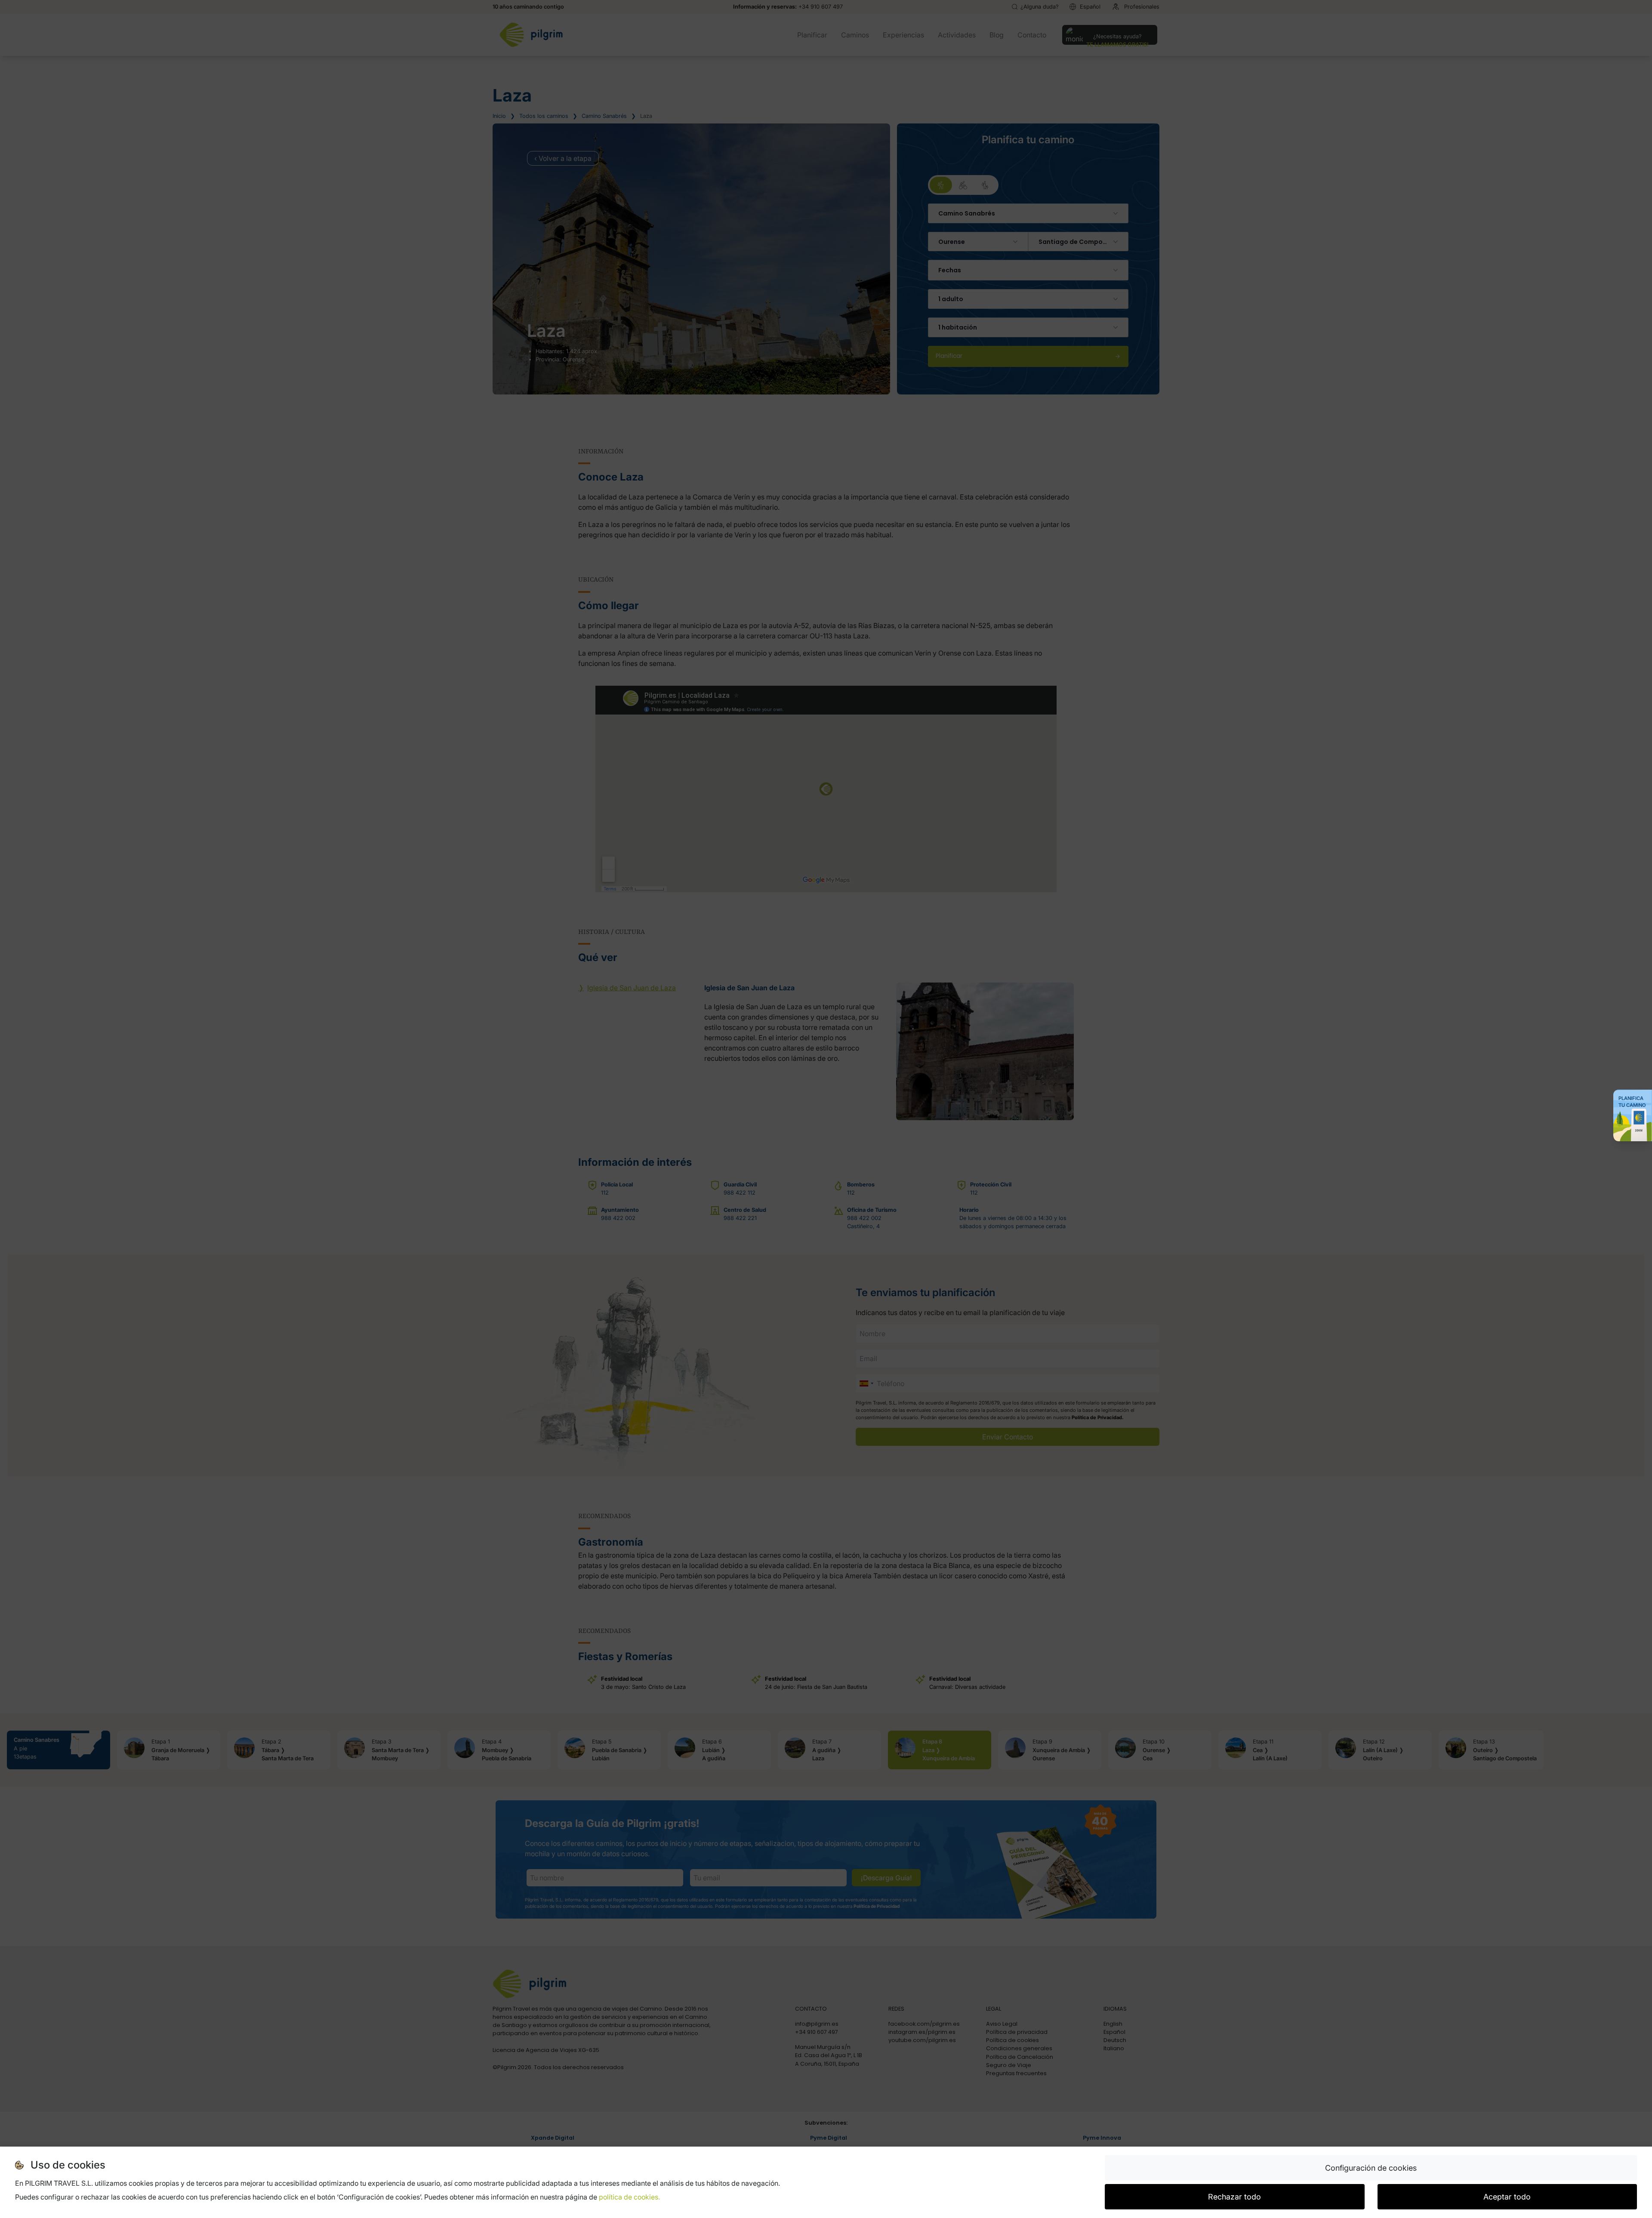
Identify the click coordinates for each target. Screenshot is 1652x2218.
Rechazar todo (1234, 2197)
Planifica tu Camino (1632, 1102)
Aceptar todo (1507, 2197)
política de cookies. (629, 2197)
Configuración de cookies (1371, 2168)
